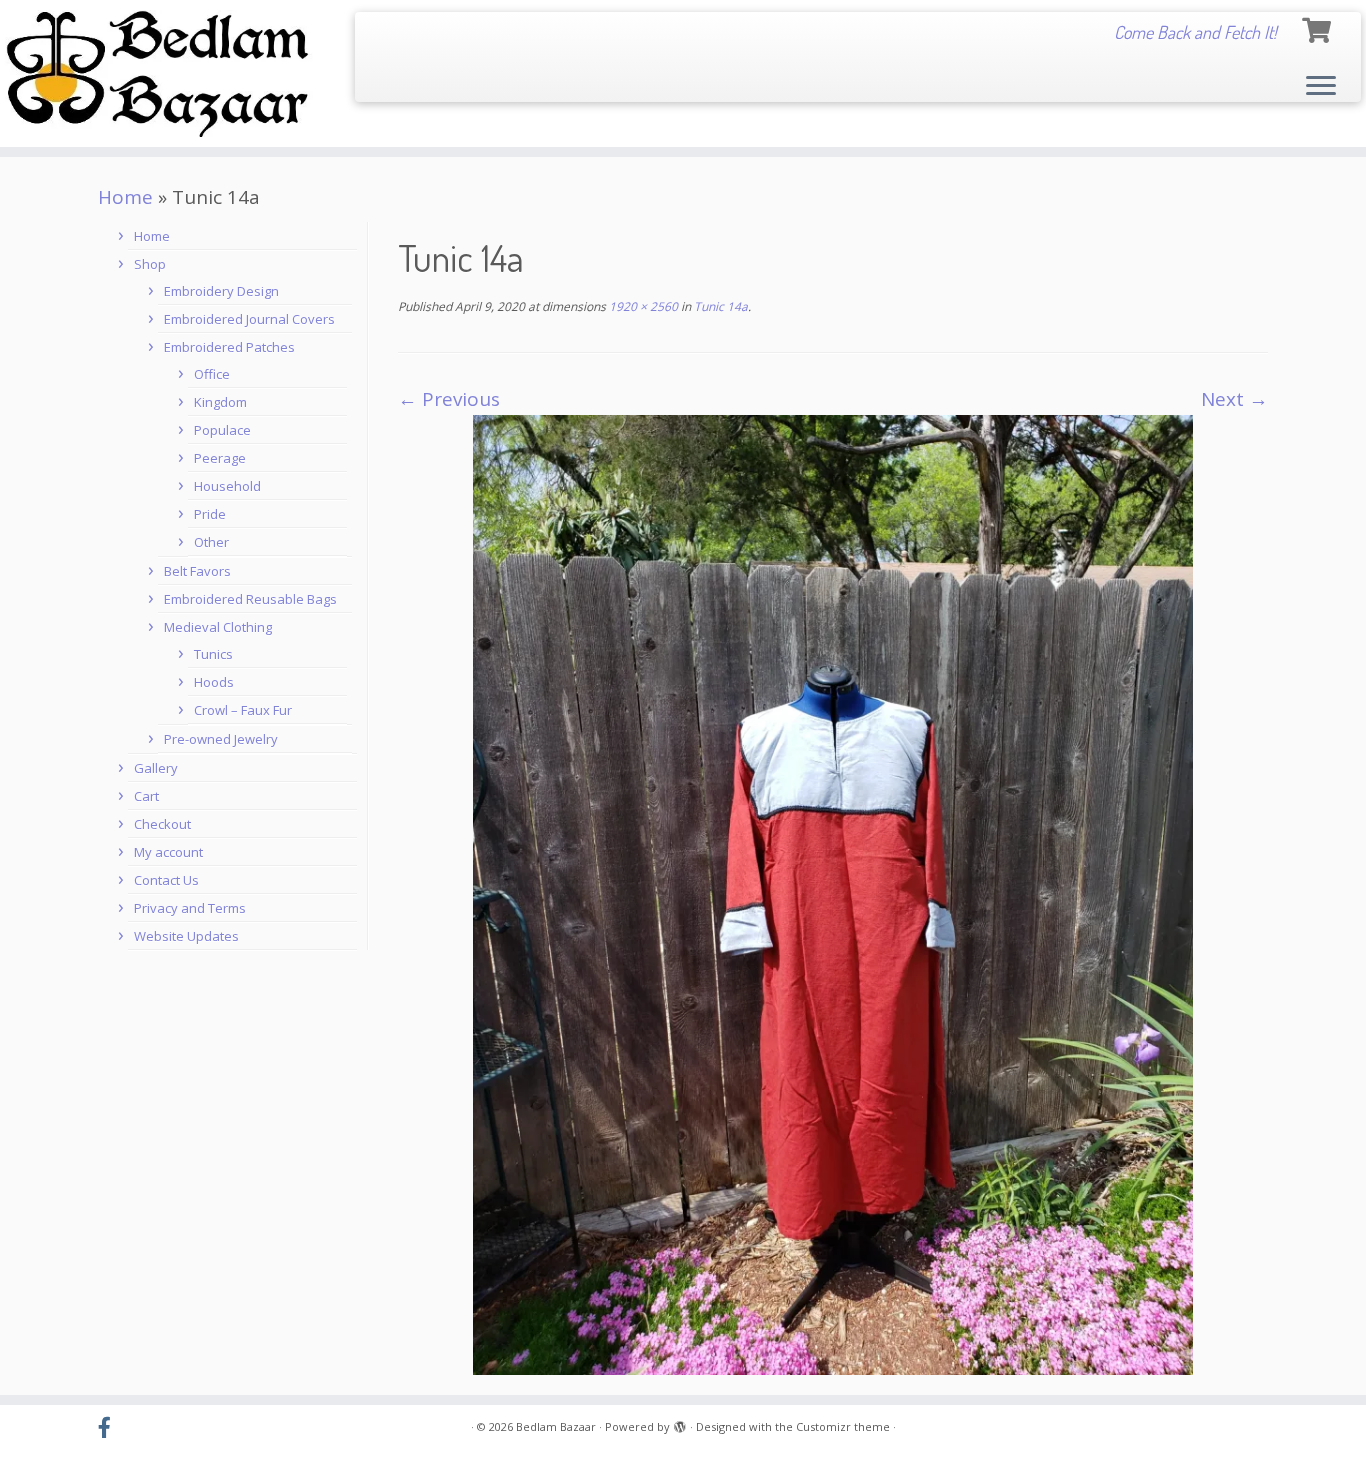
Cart (146, 796)
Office (212, 374)
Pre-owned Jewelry (221, 739)
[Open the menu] (1321, 87)
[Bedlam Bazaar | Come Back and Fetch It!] (157, 73)
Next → (1234, 399)
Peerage (220, 458)
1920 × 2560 (642, 306)
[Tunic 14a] (833, 893)
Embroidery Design (221, 291)
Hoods (214, 682)
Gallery (156, 768)
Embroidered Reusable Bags (250, 599)
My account (168, 852)
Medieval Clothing (218, 627)
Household (227, 486)
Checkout (162, 824)
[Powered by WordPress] (680, 1423)
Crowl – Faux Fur (243, 710)
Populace (222, 430)
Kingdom (220, 402)
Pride (210, 514)
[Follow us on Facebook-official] (111, 1428)
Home (125, 197)
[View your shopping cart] (1319, 27)
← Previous (449, 399)
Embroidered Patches (229, 347)
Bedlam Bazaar (556, 1426)
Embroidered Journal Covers (249, 319)
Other (211, 542)
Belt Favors (197, 571)
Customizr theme (843, 1426)
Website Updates (186, 936)
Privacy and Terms (190, 908)
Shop (150, 264)
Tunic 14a (719, 306)
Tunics (213, 654)
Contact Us (166, 880)
